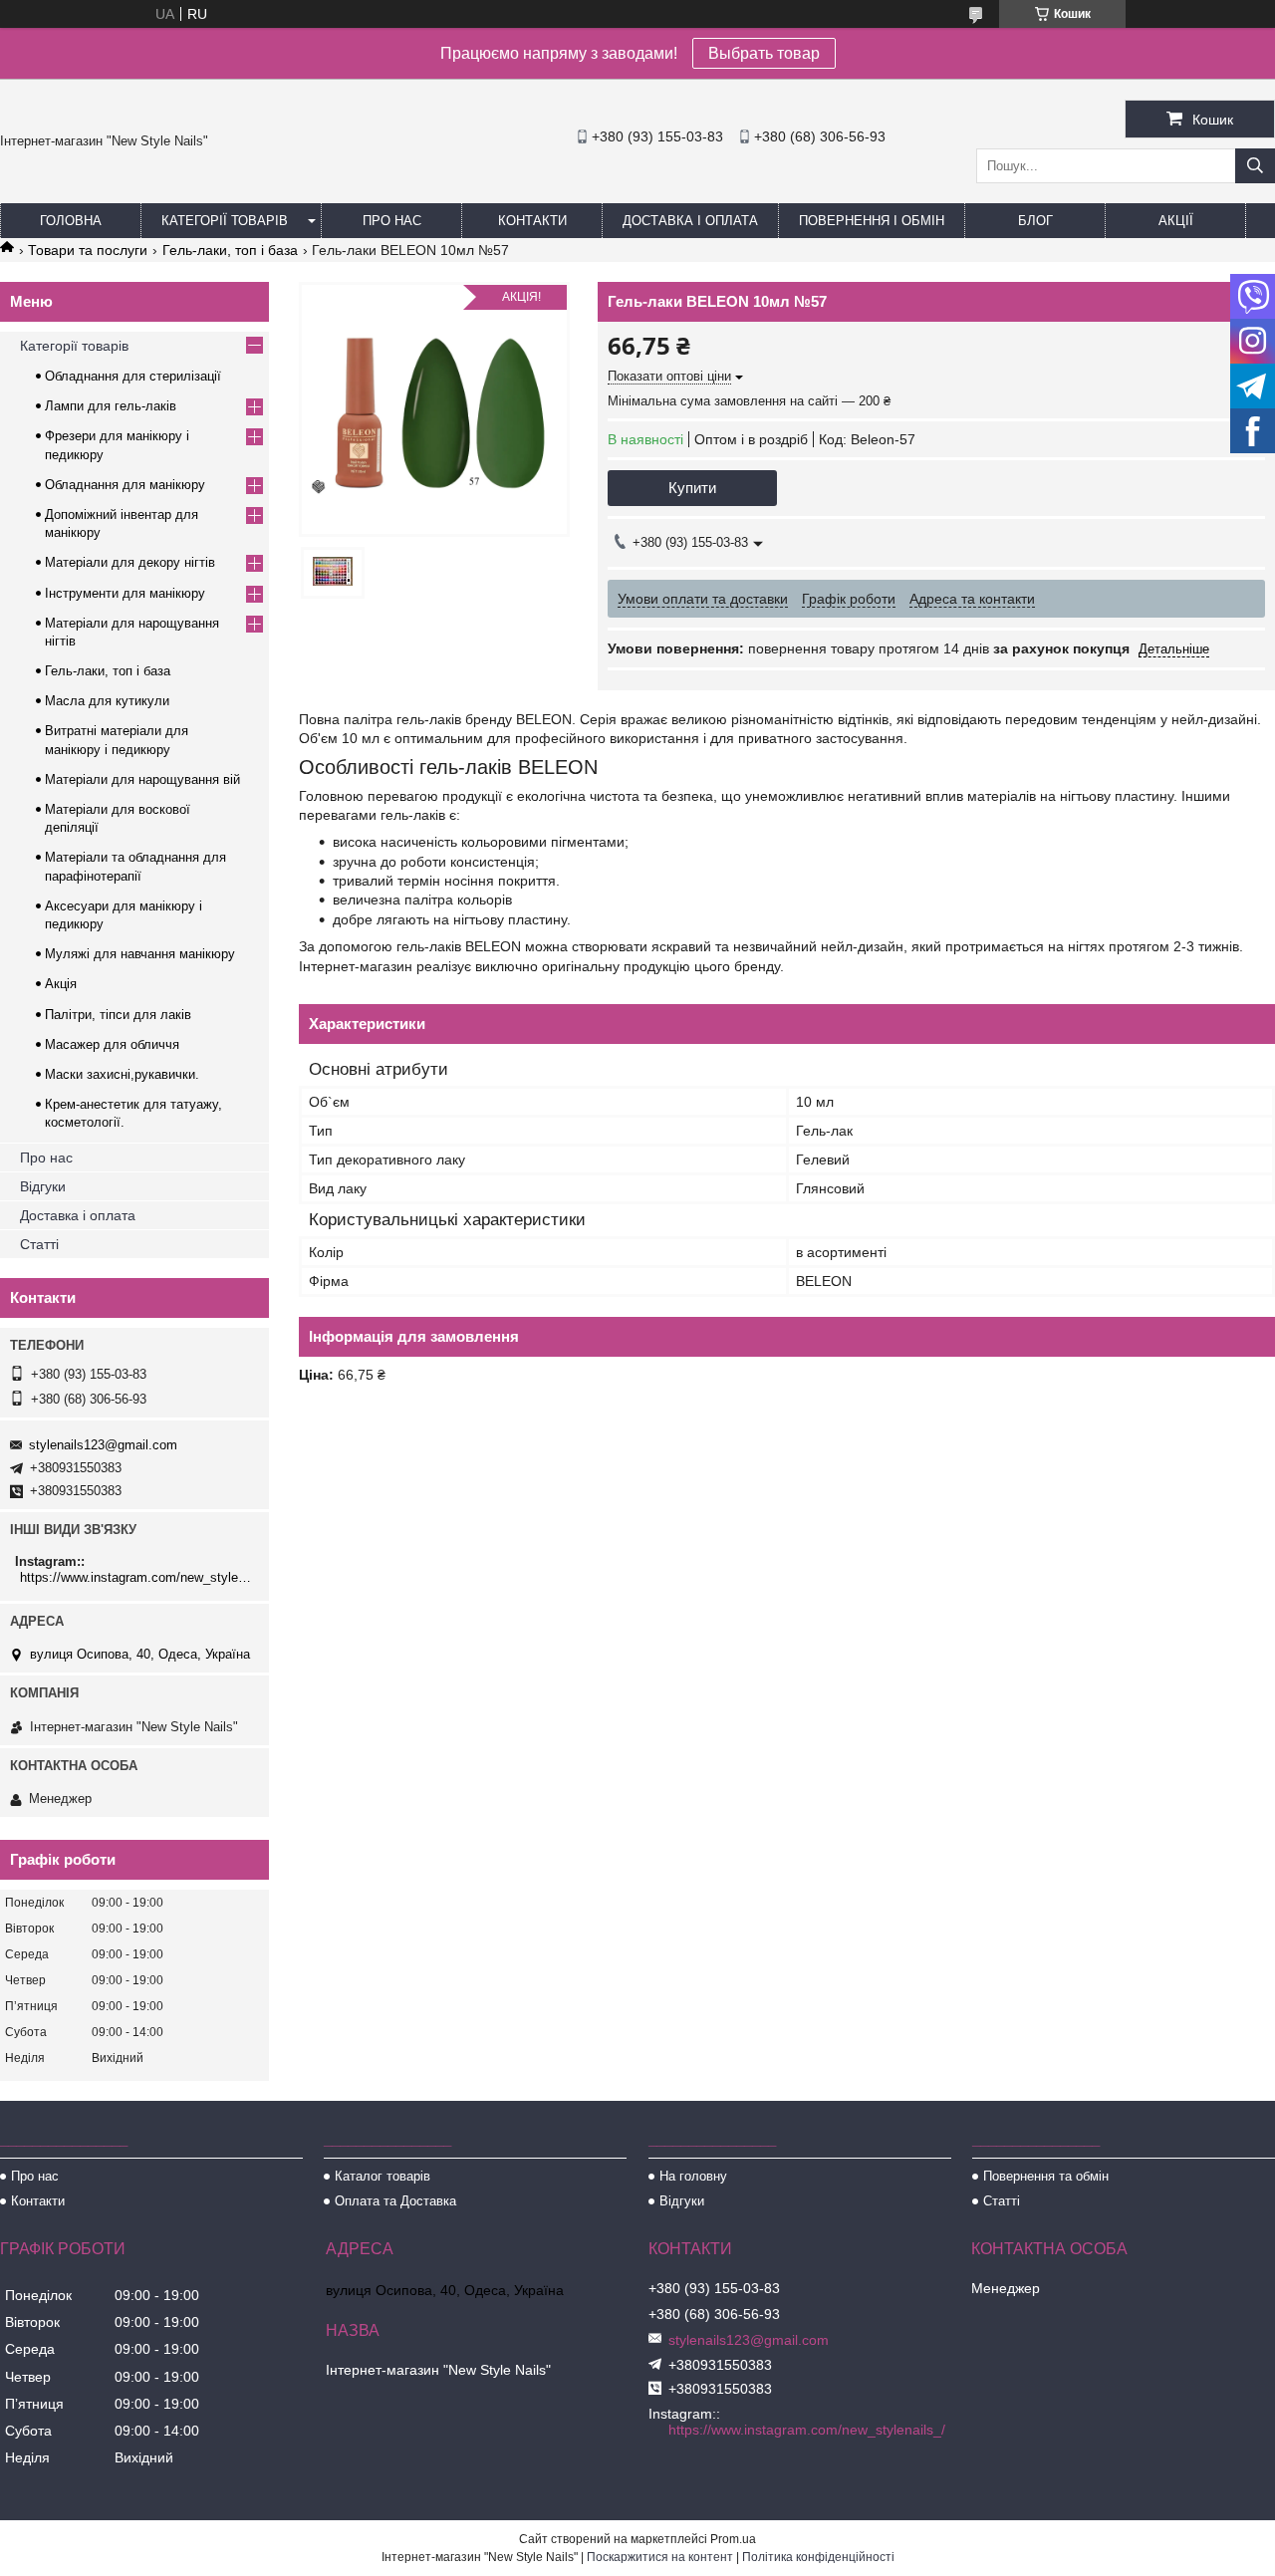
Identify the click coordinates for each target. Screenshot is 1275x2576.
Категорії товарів (225, 221)
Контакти (532, 221)
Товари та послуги (88, 250)
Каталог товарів (382, 2176)
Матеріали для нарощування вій (142, 779)
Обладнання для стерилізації (133, 376)
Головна (71, 221)
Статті (39, 1244)
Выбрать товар (764, 53)
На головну (693, 2176)
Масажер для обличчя (112, 1044)
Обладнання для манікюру (125, 485)
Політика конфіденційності (818, 2557)
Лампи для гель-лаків (111, 406)
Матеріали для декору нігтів (130, 562)
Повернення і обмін (872, 221)
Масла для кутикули (107, 701)
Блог (1035, 221)
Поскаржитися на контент (660, 2557)
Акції (1176, 221)
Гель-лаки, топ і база (230, 250)
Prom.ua (733, 2539)
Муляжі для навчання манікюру (140, 954)
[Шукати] (1255, 166)
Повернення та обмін (1046, 2176)
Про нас (392, 221)
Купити (692, 488)
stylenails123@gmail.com (103, 1445)
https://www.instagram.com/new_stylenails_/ (137, 1577)
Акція (61, 984)
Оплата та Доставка (395, 2201)
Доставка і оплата (690, 221)
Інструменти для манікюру (125, 593)
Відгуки (43, 1186)
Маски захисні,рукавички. (122, 1074)
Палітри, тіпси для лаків (118, 1015)
